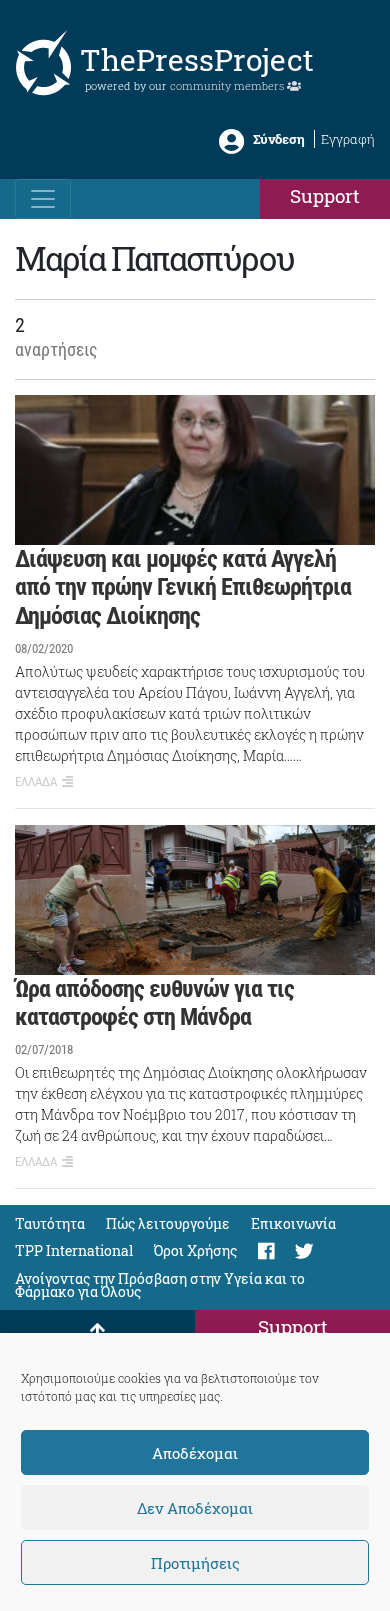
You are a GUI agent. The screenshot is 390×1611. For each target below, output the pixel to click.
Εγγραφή (348, 139)
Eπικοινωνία (293, 1223)
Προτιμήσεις (195, 1563)
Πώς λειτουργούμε (168, 1223)
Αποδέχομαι (195, 1453)
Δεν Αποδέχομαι (195, 1508)
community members (228, 85)
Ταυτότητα (50, 1223)
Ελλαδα (36, 781)
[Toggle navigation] (43, 199)
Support (325, 195)
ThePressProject (197, 59)
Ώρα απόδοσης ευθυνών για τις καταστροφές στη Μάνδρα (154, 1003)
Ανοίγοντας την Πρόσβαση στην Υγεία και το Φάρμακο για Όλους (160, 1285)
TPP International (74, 1250)
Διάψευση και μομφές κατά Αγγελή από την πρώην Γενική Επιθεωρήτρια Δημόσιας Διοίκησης (183, 588)
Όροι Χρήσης (195, 1250)
